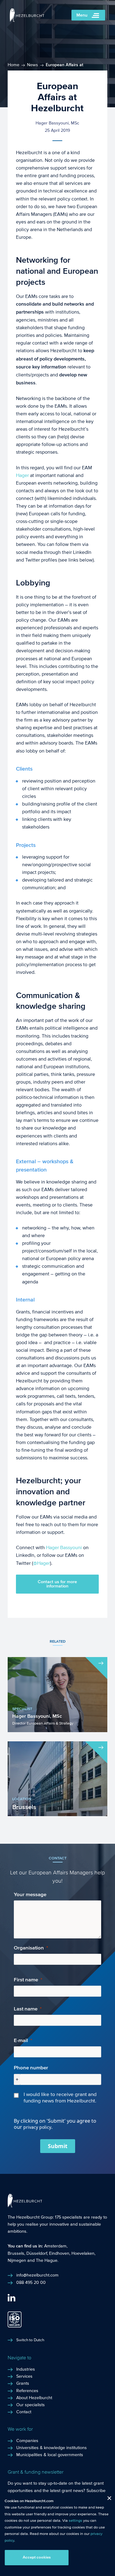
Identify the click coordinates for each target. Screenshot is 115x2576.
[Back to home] (27, 20)
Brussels (16, 2254)
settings (75, 2521)
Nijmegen (17, 2261)
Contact (24, 2412)
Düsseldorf (37, 2254)
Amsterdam (55, 2246)
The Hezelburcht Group (30, 2217)
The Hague (47, 2261)
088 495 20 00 (31, 2283)
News (33, 65)
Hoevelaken (83, 2254)
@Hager (42, 1563)
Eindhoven (59, 2254)
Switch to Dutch (30, 2340)
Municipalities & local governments (50, 2455)
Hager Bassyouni (64, 1547)
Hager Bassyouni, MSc (57, 123)
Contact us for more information (57, 1584)
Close (107, 2500)
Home (13, 65)
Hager (23, 475)
